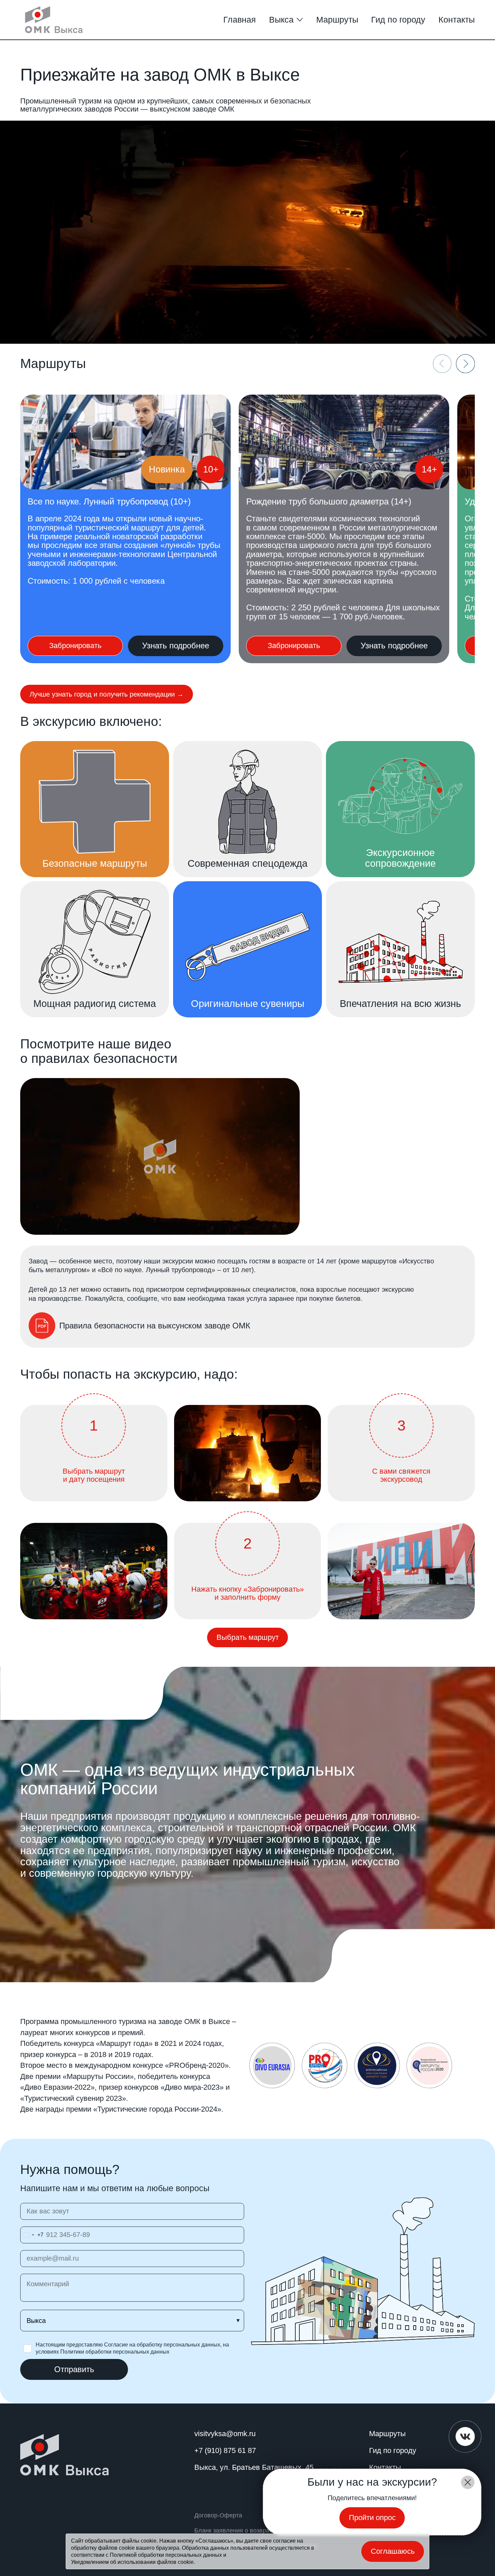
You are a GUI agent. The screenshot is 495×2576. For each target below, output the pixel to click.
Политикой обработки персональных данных (166, 2555)
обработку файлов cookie (103, 2548)
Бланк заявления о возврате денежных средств (262, 2530)
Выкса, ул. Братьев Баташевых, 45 (254, 2467)
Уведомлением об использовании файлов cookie (132, 2562)
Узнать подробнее (176, 646)
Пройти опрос (372, 2518)
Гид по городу (398, 20)
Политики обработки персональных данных (115, 2352)
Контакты (457, 20)
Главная (240, 20)
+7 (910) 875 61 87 (225, 2450)
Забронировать (75, 646)
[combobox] (32, 2235)
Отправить (74, 2369)
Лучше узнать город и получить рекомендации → (107, 694)
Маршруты (337, 20)
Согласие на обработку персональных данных (162, 2345)
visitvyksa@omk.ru (225, 2434)
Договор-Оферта (218, 2515)
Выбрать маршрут (248, 1637)
